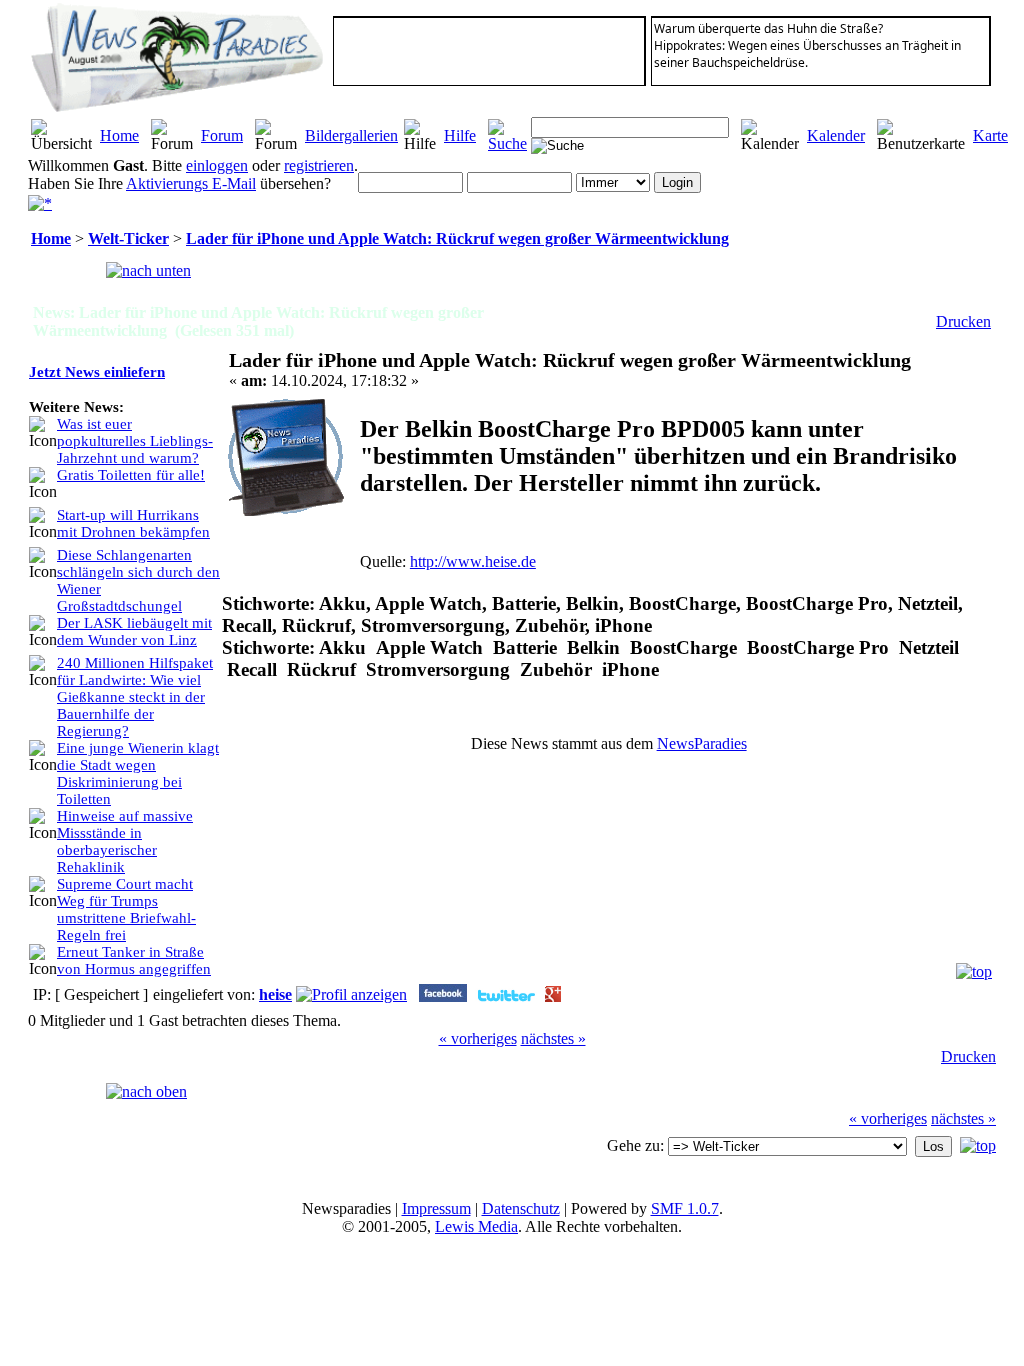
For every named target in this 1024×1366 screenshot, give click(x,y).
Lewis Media (476, 1226)
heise (275, 994)
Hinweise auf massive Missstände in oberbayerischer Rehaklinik (125, 841)
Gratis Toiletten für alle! (131, 475)
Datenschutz (521, 1208)
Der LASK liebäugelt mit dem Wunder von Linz (134, 631)
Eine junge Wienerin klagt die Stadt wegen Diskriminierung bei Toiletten (138, 773)
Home (119, 135)
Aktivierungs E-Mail (191, 183)
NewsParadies (702, 743)
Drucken (963, 321)
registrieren (319, 165)
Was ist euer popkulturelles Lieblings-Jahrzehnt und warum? (135, 441)
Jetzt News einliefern (97, 372)
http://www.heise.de (473, 561)
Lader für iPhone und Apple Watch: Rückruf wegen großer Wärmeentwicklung (457, 238)
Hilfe (460, 135)
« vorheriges (478, 1038)
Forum (222, 135)
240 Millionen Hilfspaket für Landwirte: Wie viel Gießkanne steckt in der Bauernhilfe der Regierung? (135, 697)
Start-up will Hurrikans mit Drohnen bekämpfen (133, 523)
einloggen (217, 165)
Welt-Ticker (128, 238)
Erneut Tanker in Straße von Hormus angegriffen (134, 960)
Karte (990, 135)
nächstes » (553, 1038)
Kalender (836, 135)
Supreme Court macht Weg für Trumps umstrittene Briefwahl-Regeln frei (126, 909)
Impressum (436, 1208)
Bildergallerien (351, 135)
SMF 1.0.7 (685, 1208)
